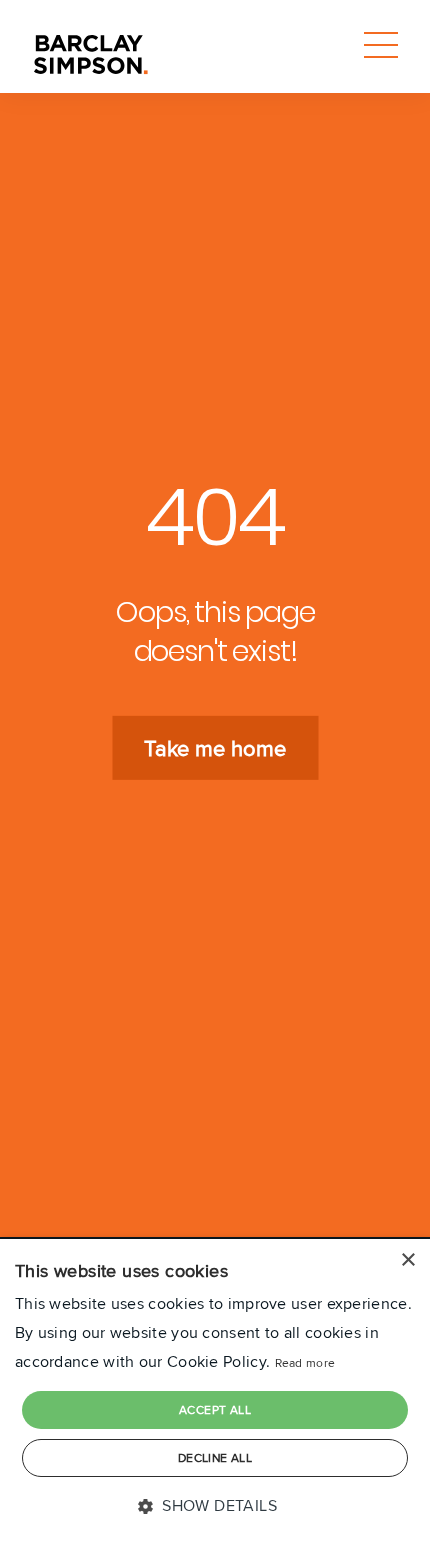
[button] (215, 1506)
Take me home (215, 748)
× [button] (407, 1260)
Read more (305, 1362)
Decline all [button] (215, 1457)
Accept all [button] (215, 1409)
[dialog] (215, 1392)
